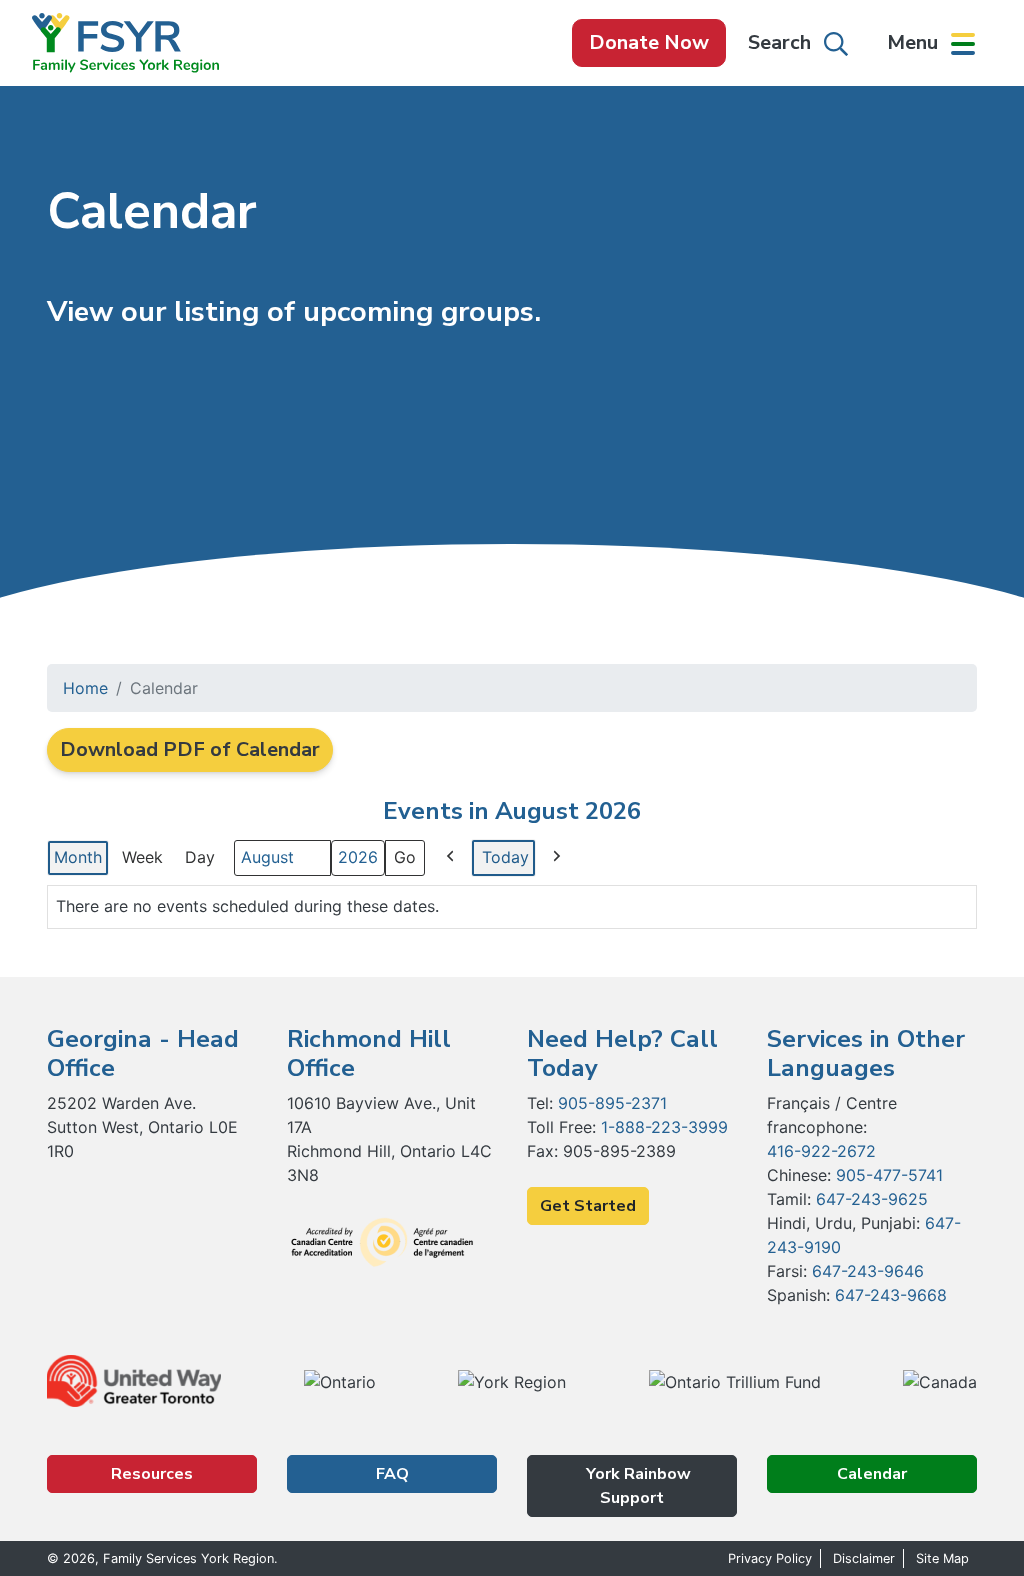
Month (78, 857)
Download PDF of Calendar (190, 749)
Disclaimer (864, 1558)
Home (85, 688)
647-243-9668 (891, 1295)
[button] (931, 43)
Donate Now (649, 42)
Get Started (588, 1206)
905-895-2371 (612, 1103)
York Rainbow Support (636, 1486)
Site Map (942, 1558)
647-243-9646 (868, 1271)
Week (142, 857)
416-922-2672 (821, 1151)
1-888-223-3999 (664, 1127)
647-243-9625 (872, 1199)
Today (505, 857)
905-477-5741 (889, 1175)
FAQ (392, 1474)
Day (200, 857)
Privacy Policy (770, 1558)
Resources (152, 1474)
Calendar (872, 1474)
